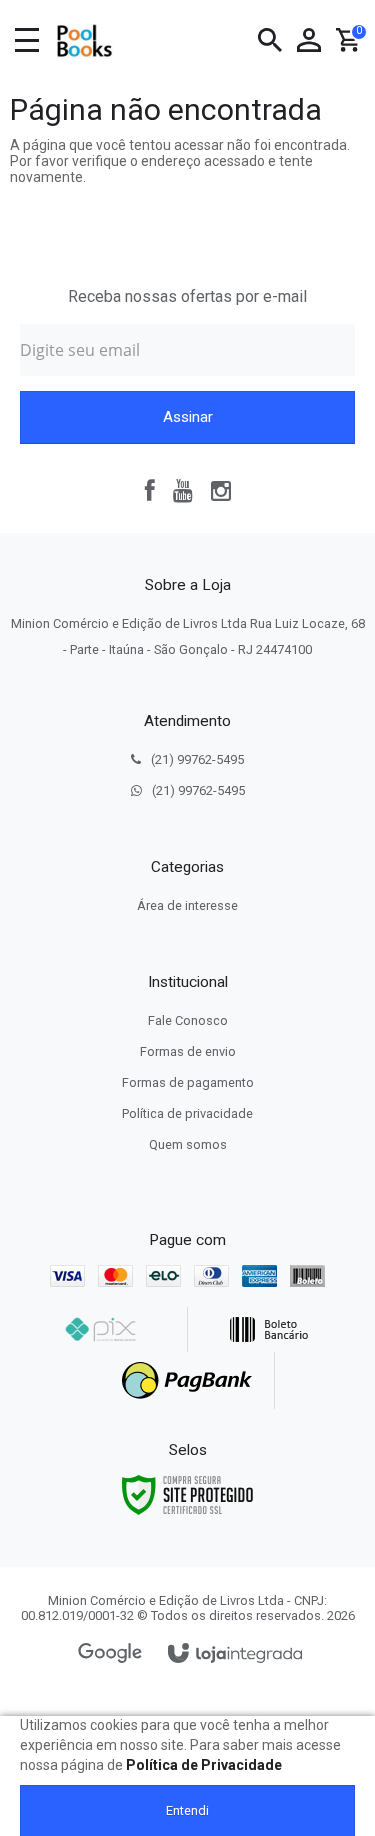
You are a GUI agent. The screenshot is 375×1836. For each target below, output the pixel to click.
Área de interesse (187, 905)
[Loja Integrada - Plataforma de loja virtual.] (235, 1654)
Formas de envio (188, 1051)
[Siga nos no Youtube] (183, 491)
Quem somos (188, 1144)
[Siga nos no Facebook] (150, 491)
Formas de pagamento (188, 1082)
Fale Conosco (188, 1020)
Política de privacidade (187, 1113)
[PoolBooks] (84, 41)
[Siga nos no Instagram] (221, 491)
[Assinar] (187, 417)
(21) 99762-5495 (197, 759)
